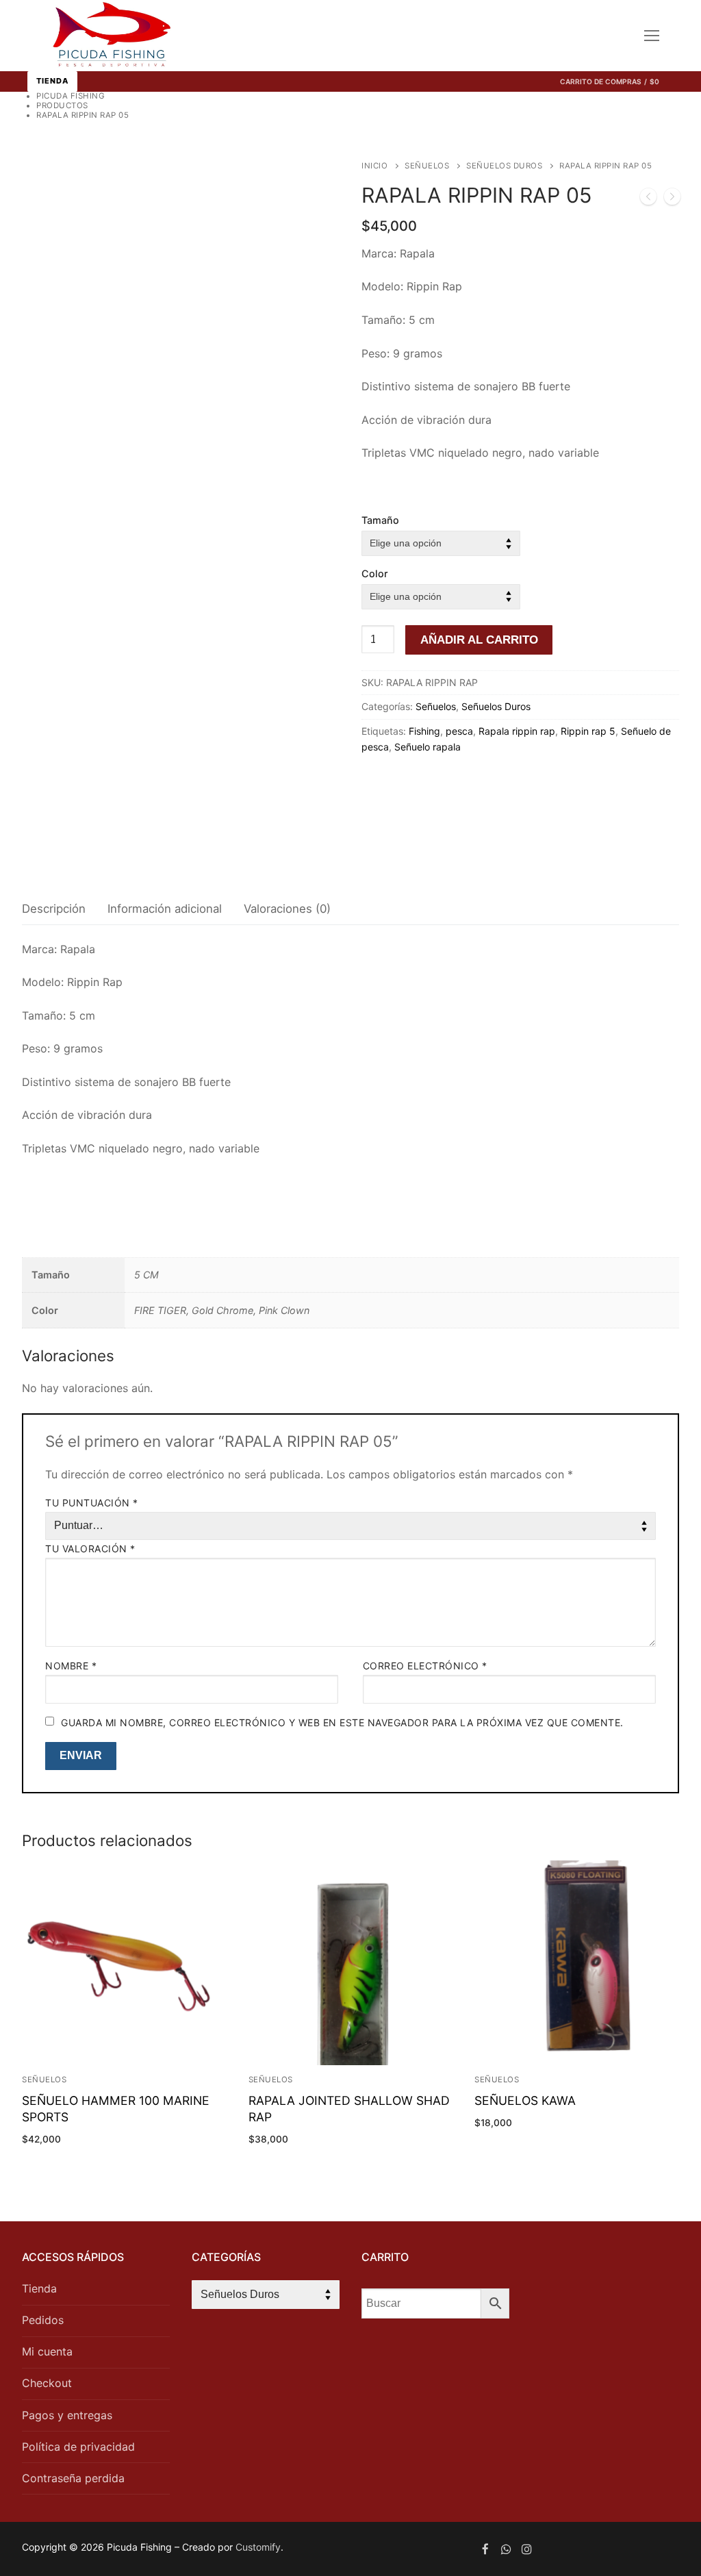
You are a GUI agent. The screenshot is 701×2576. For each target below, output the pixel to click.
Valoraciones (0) (287, 909)
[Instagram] (527, 2549)
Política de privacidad (78, 2447)
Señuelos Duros (504, 166)
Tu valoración (90, 1549)
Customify (258, 2547)
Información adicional (165, 909)
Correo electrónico (425, 1666)
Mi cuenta (47, 2351)
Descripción (54, 909)
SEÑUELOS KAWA (525, 2100)
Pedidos (43, 2320)
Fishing (424, 731)
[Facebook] (485, 2549)
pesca (459, 731)
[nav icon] (652, 36)
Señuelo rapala (428, 747)
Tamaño (380, 520)
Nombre (71, 1666)
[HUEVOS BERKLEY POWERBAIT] (648, 199)
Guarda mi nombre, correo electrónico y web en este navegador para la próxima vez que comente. (342, 1722)
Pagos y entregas (67, 2415)
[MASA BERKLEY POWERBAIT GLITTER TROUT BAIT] (672, 199)
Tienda (52, 81)
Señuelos (427, 166)
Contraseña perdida (73, 2478)
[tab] (54, 910)
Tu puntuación (92, 1503)
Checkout (47, 2383)
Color (375, 573)
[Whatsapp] (506, 2549)
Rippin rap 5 (588, 731)
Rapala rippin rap (517, 731)
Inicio (374, 166)
